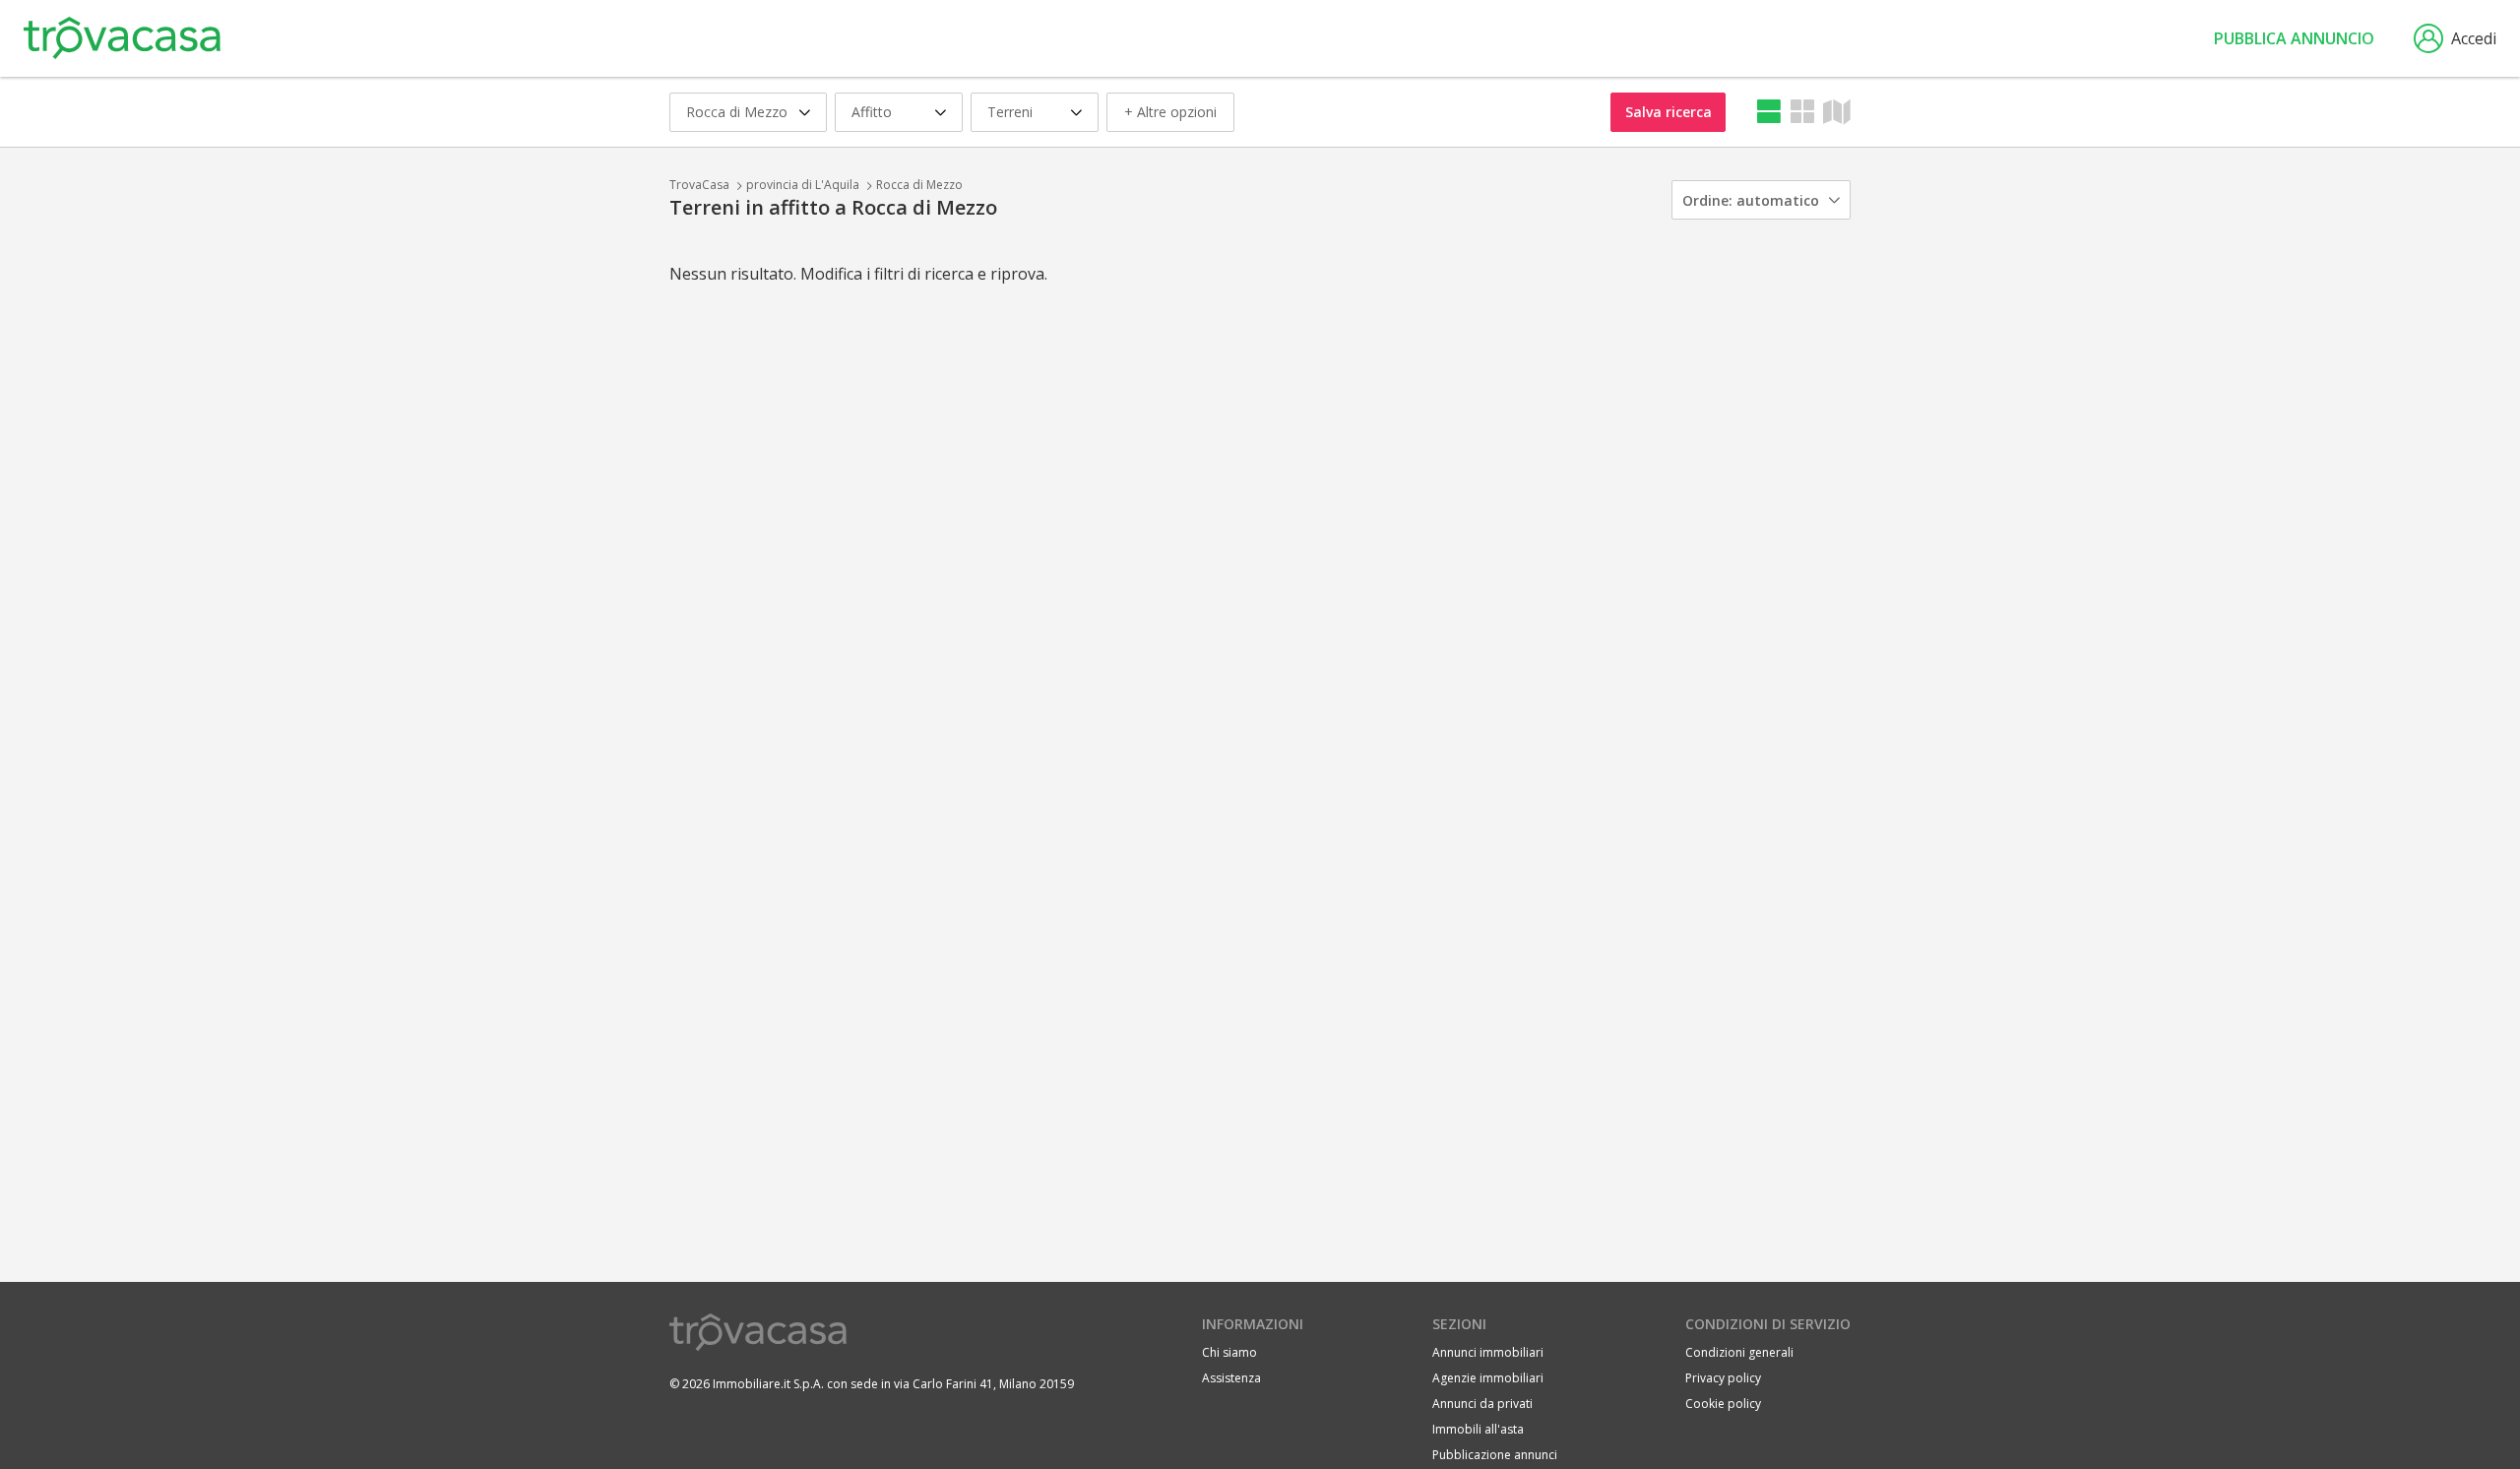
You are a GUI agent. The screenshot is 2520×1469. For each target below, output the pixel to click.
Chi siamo (1229, 1352)
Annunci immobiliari (1488, 1352)
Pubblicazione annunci (1495, 1455)
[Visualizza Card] (1802, 112)
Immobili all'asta (1478, 1429)
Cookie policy (1723, 1404)
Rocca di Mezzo (919, 185)
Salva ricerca (1669, 112)
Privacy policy (1723, 1378)
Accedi (2474, 38)
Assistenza (1231, 1378)
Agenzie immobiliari (1488, 1378)
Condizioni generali (1739, 1352)
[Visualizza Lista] (1769, 112)
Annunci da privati (1482, 1404)
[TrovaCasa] (122, 38)
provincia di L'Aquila (803, 185)
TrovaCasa (699, 185)
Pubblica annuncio (2294, 38)
